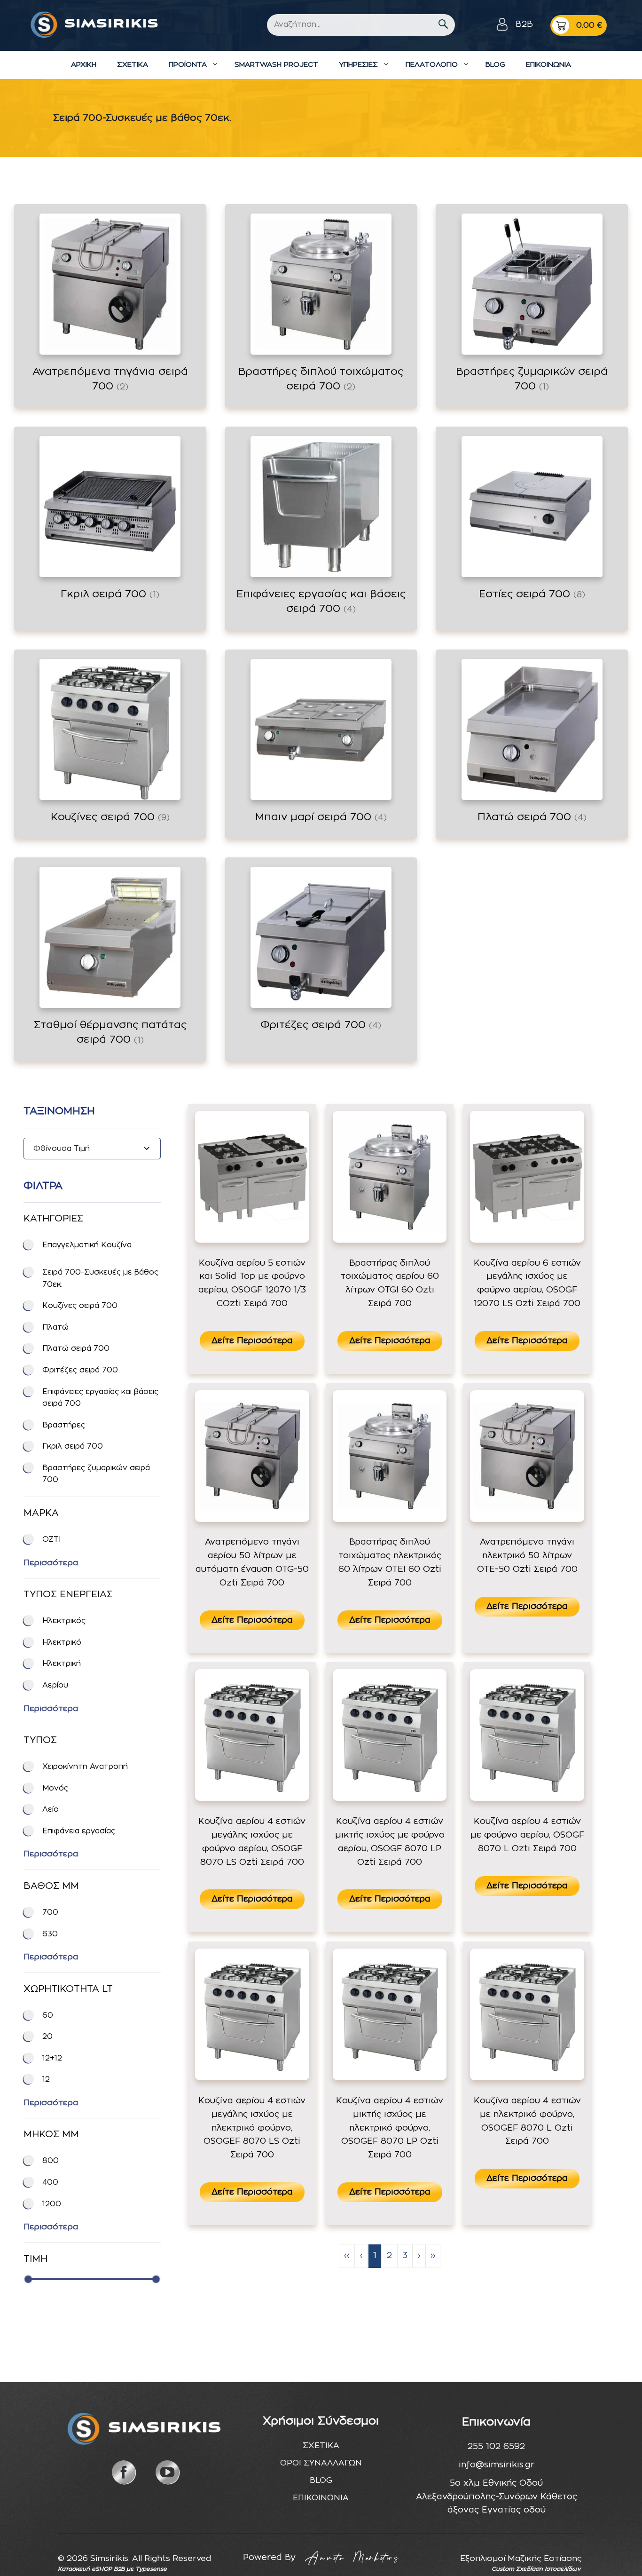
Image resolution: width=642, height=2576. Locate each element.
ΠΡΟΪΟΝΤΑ (188, 65)
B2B (524, 24)
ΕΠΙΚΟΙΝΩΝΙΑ (548, 65)
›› (433, 2256)
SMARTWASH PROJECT (276, 65)
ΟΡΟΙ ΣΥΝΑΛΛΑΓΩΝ (321, 2463)
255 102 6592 (496, 2447)
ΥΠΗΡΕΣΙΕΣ (358, 65)
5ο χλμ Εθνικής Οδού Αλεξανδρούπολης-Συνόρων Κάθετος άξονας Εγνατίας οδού (497, 2497)
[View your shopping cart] (579, 25)
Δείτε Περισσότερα (252, 1341)
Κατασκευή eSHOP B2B (91, 2569)
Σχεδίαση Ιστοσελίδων (548, 2569)
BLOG (495, 65)
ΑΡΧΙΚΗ (84, 65)
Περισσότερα (51, 1563)
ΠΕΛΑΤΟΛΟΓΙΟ (432, 65)
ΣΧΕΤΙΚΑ (133, 65)
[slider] (28, 2279)
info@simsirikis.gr (497, 2465)
